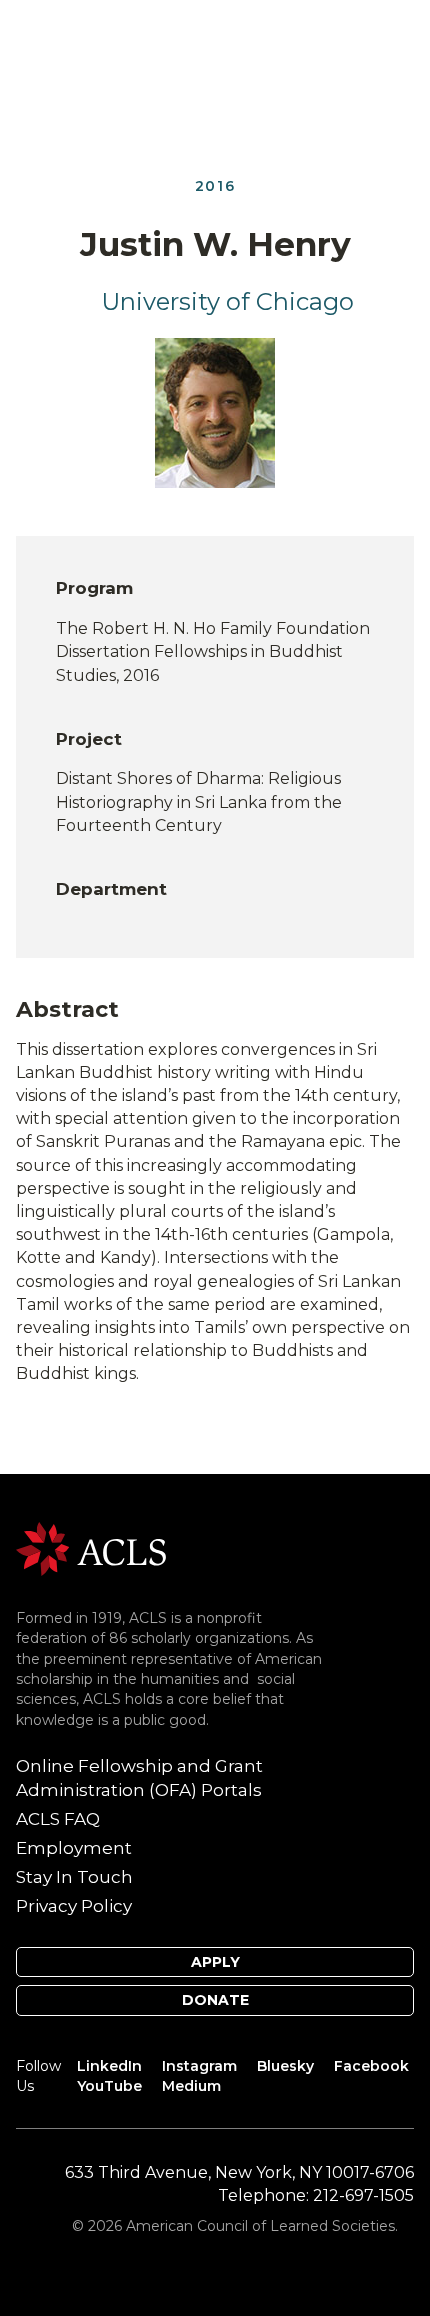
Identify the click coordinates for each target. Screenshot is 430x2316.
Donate (215, 2000)
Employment (74, 1848)
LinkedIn (109, 2066)
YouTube (109, 2086)
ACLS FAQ (58, 1819)
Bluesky (285, 2066)
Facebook (371, 2066)
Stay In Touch (74, 1877)
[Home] (91, 1547)
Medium (191, 2086)
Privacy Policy (74, 1906)
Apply (215, 1962)
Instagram (199, 2066)
